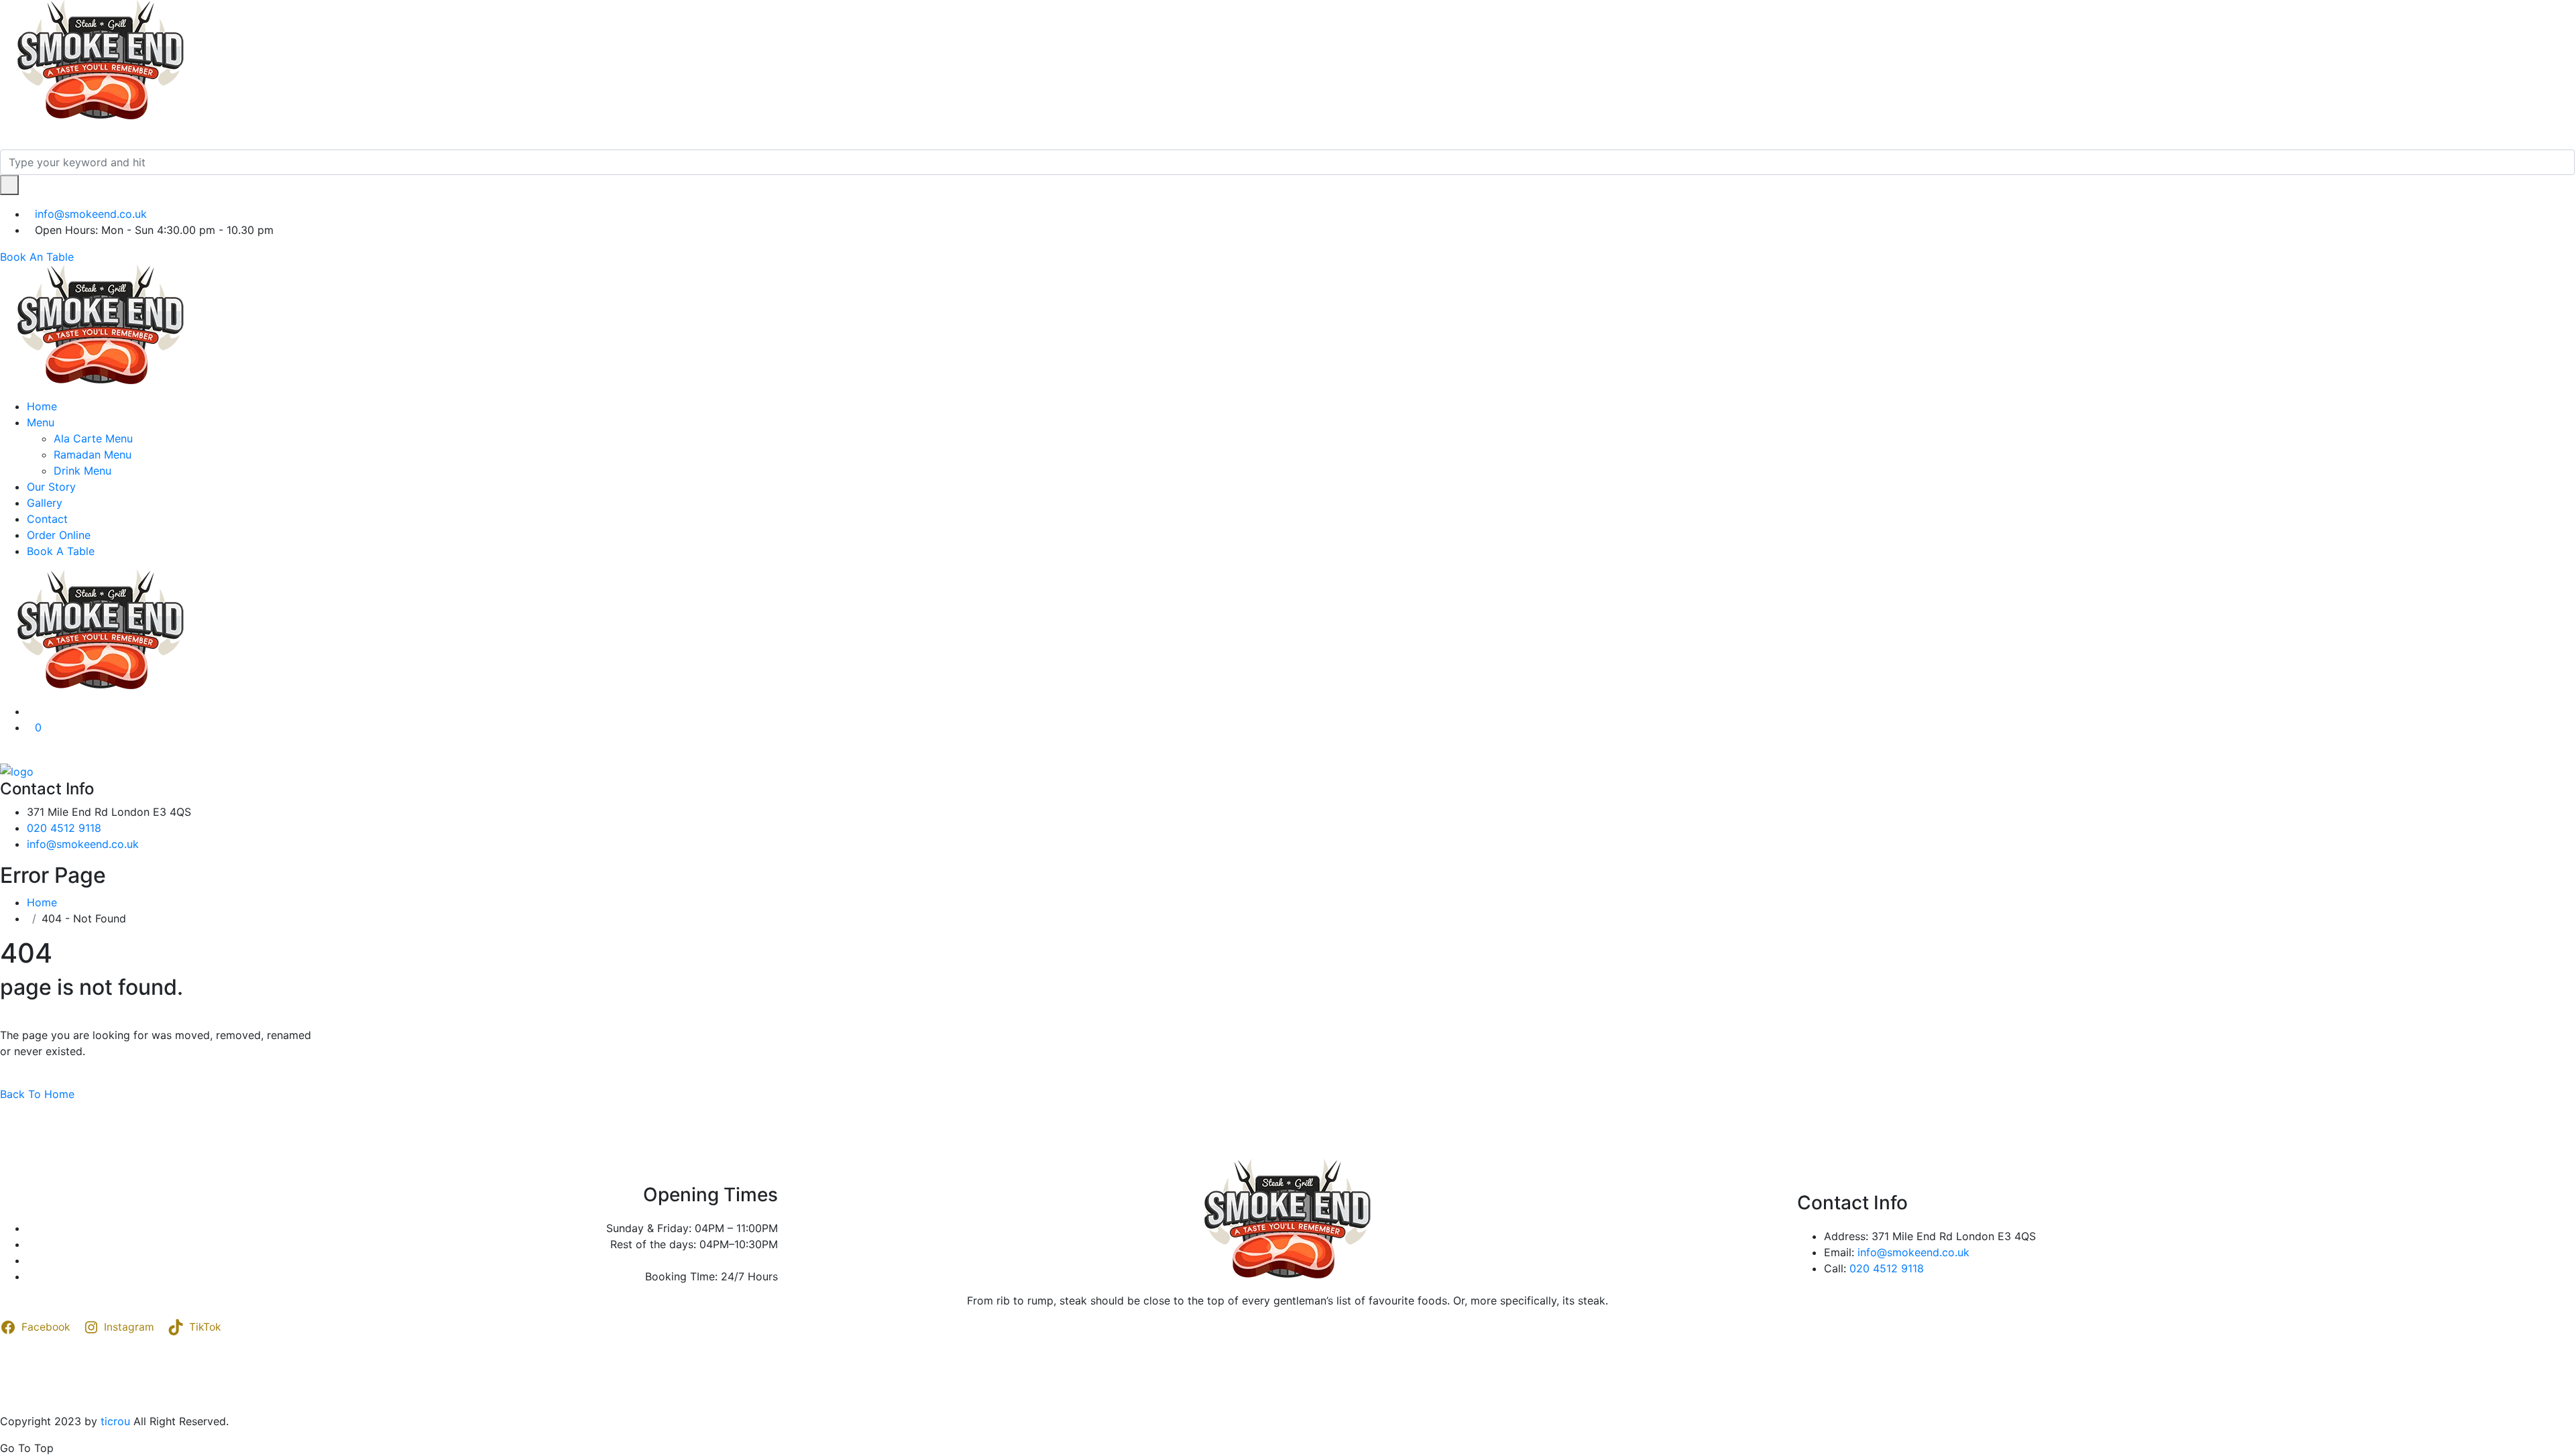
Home (42, 406)
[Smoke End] (101, 60)
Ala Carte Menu (93, 438)
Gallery (45, 503)
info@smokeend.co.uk (91, 214)
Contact (47, 519)
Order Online (59, 535)
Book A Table (61, 551)
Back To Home (37, 1094)
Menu (41, 422)
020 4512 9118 (64, 828)
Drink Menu (82, 471)
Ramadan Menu (93, 454)
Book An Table (37, 257)
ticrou (115, 1421)
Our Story (51, 487)
